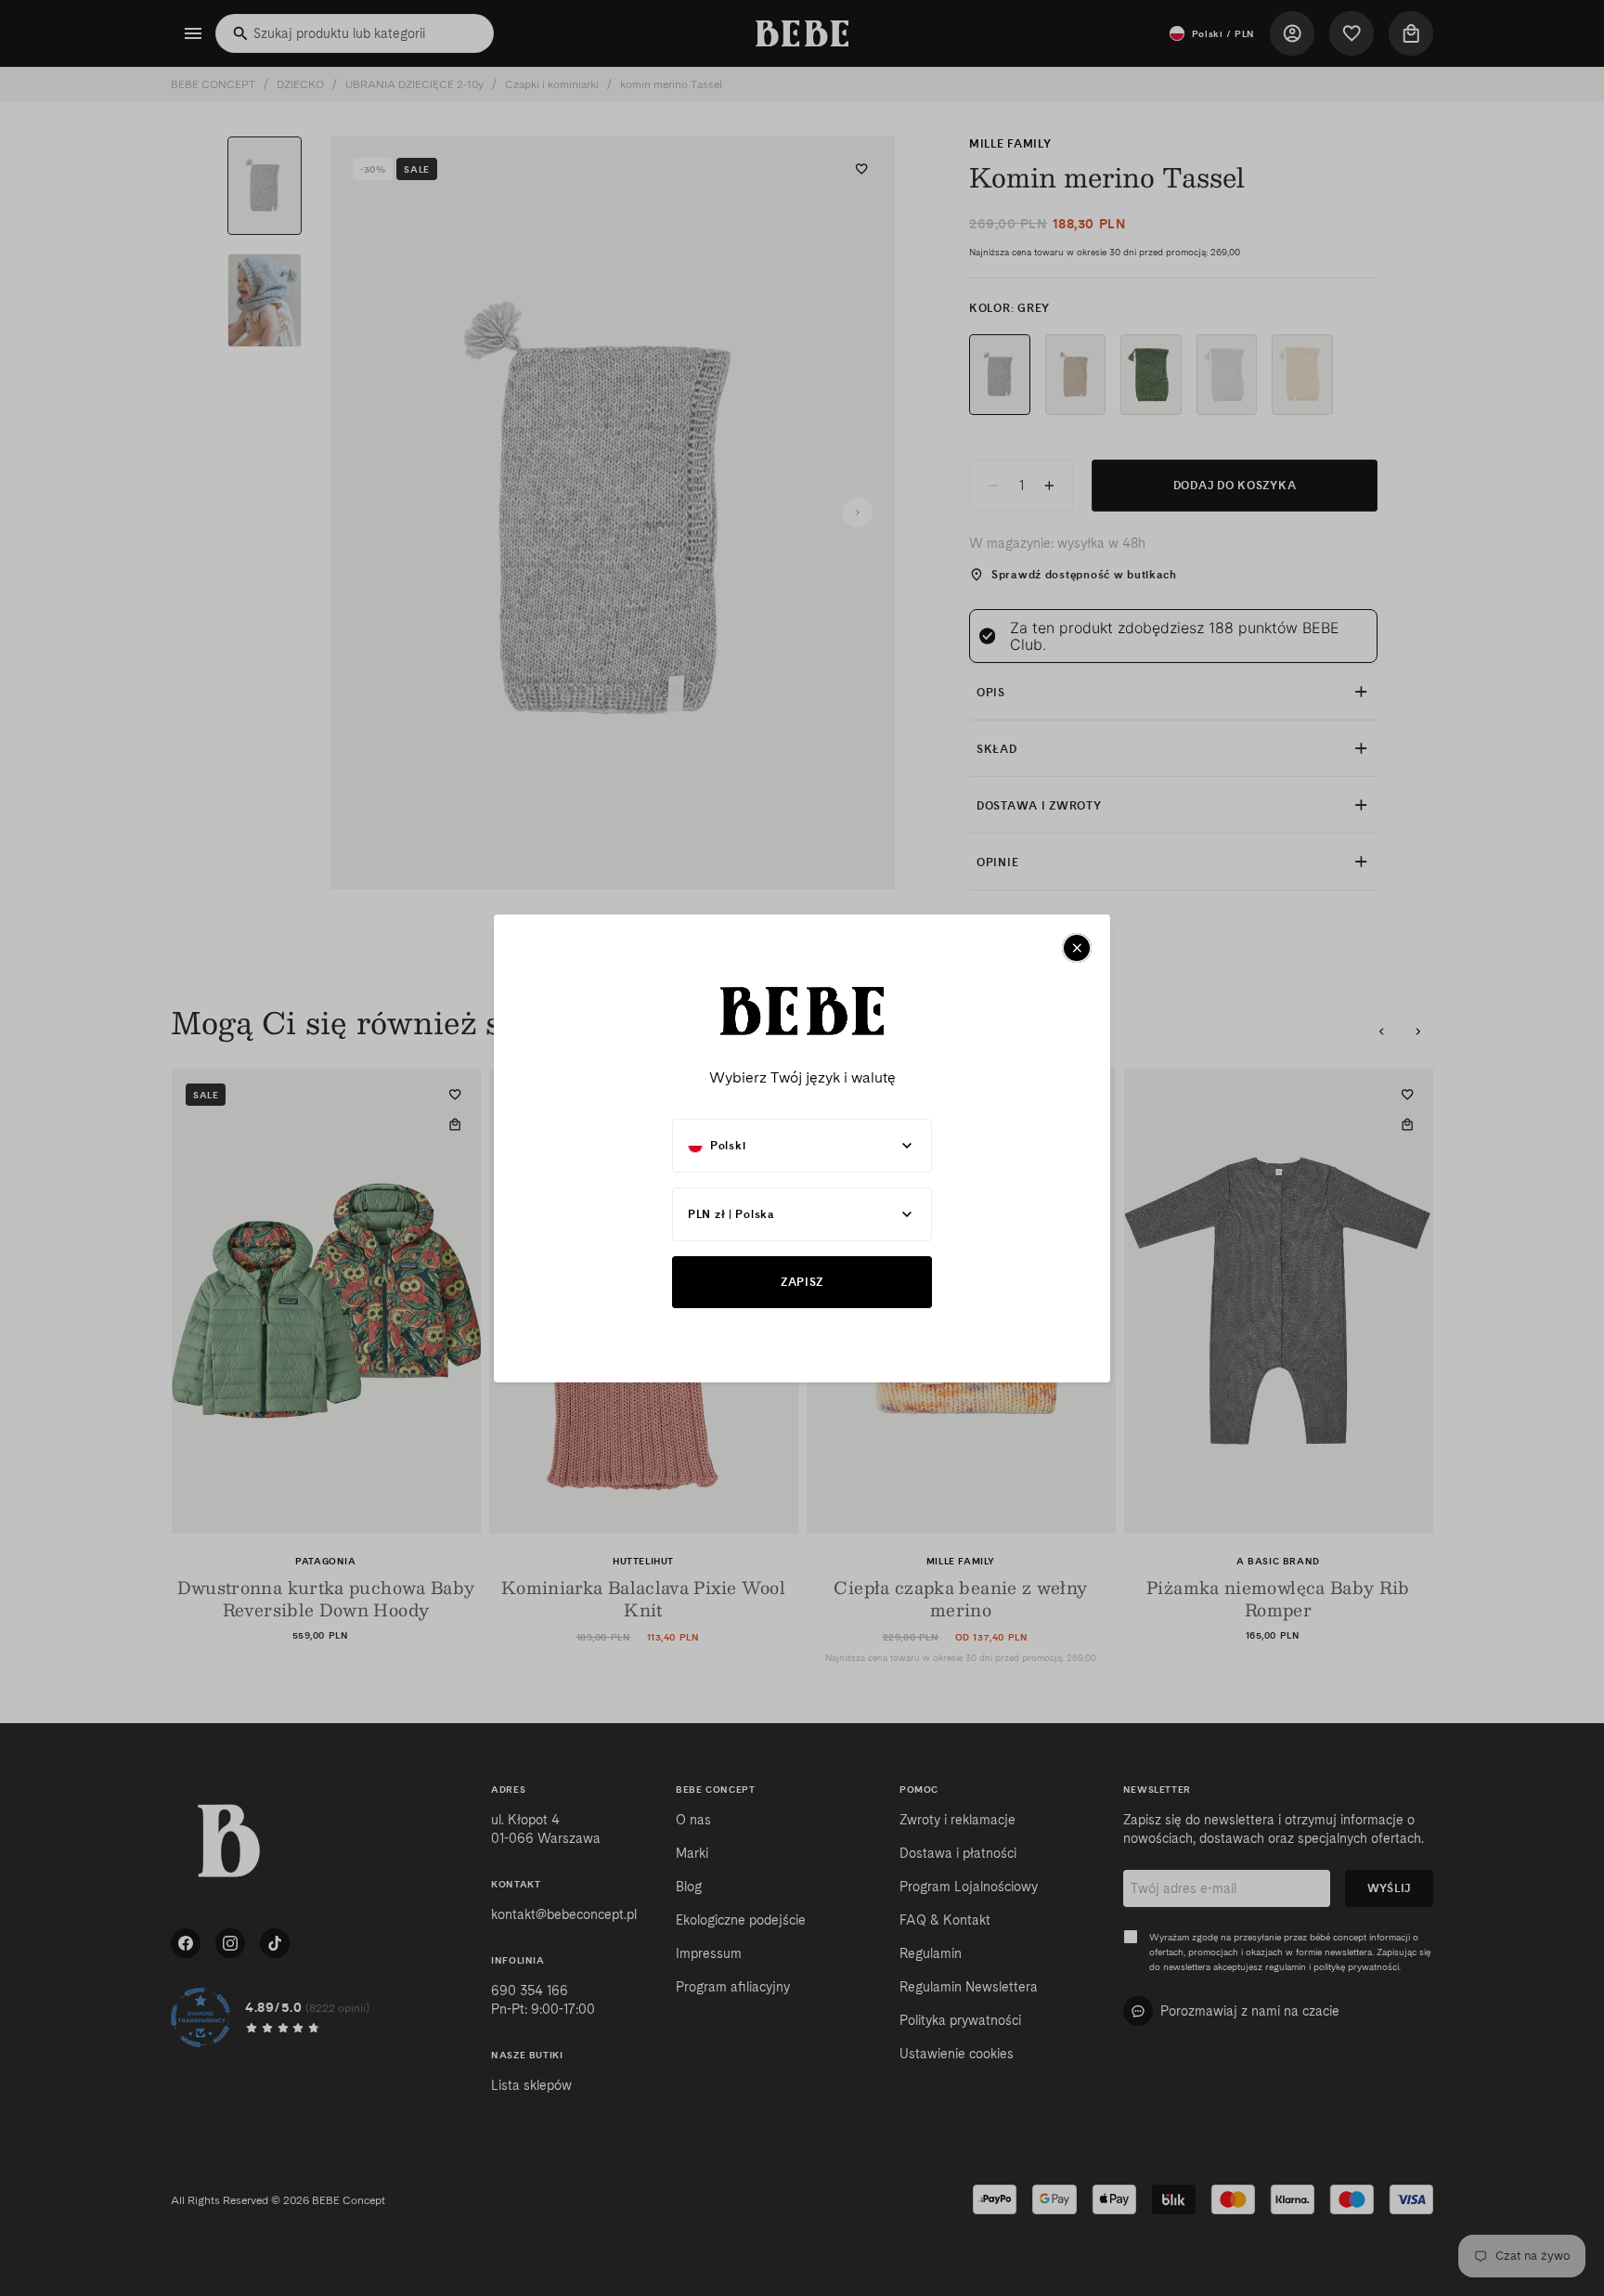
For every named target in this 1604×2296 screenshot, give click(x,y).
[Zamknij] (1077, 948)
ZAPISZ (802, 1282)
